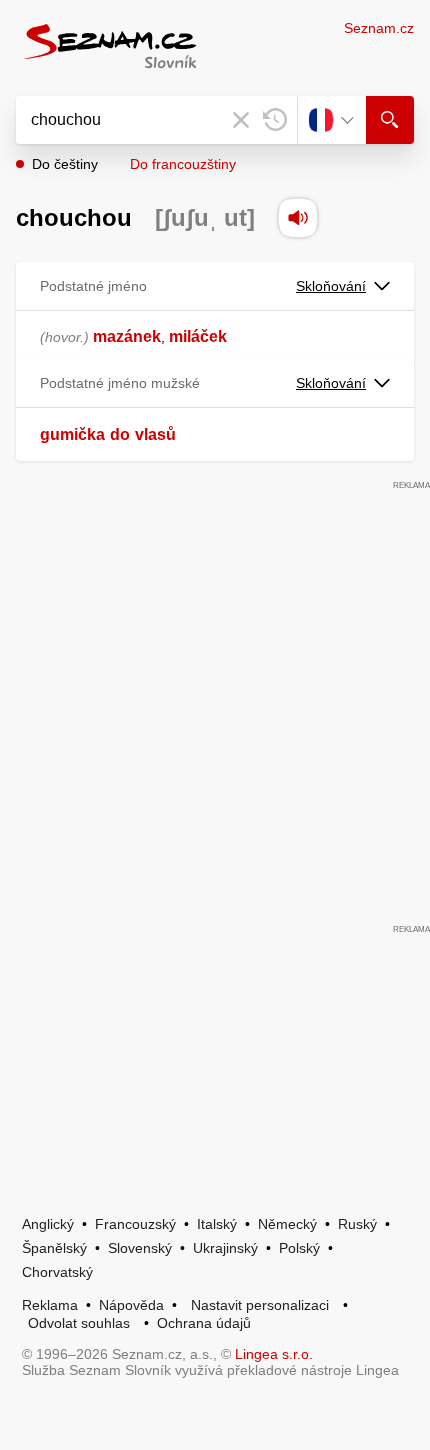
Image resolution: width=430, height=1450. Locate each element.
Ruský (357, 1224)
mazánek (127, 336)
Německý (287, 1224)
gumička (72, 434)
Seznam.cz (379, 28)
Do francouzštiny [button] (183, 164)
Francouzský (135, 1224)
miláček (198, 336)
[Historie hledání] (275, 120)
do (120, 434)
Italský (217, 1224)
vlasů (155, 434)
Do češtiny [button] (65, 164)
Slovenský (140, 1248)
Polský (299, 1248)
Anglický (48, 1224)
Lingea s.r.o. (274, 1354)
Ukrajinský (225, 1248)
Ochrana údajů (204, 1323)
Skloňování (331, 286)
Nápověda (131, 1305)
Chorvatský (57, 1272)
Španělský (54, 1248)
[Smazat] (241, 120)
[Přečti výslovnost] (298, 218)
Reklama (50, 1305)
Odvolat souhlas (79, 1323)
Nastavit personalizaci (260, 1305)
